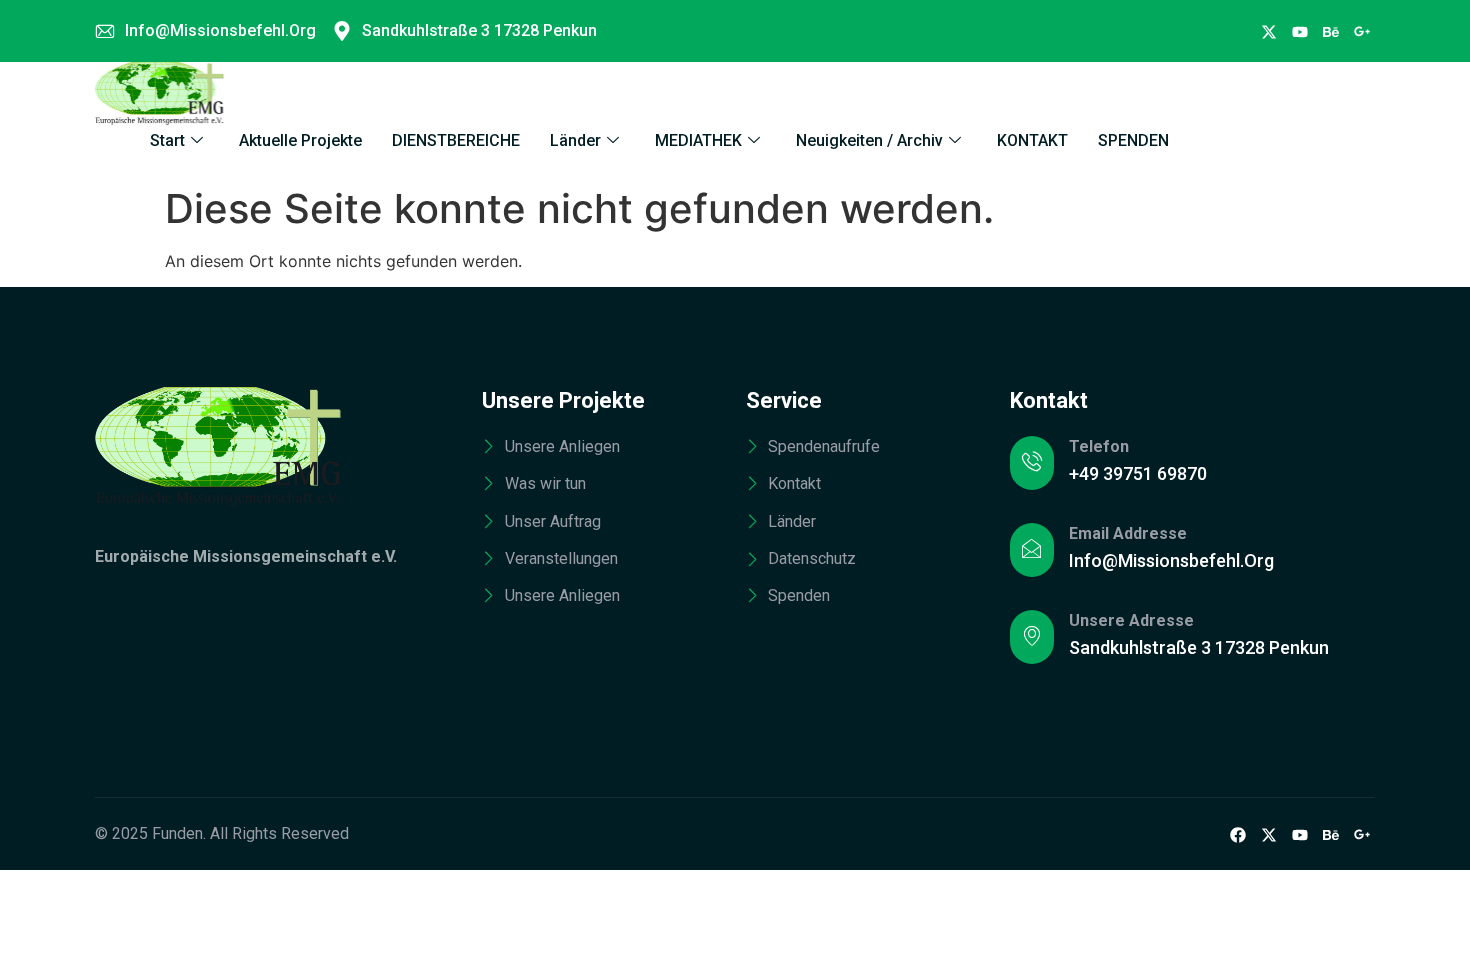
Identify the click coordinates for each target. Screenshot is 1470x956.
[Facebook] (1269, 31)
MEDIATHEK (698, 140)
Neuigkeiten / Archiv (869, 140)
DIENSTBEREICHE (456, 140)
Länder (575, 140)
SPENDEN (1133, 140)
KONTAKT (1032, 140)
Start (167, 140)
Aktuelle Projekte (300, 140)
